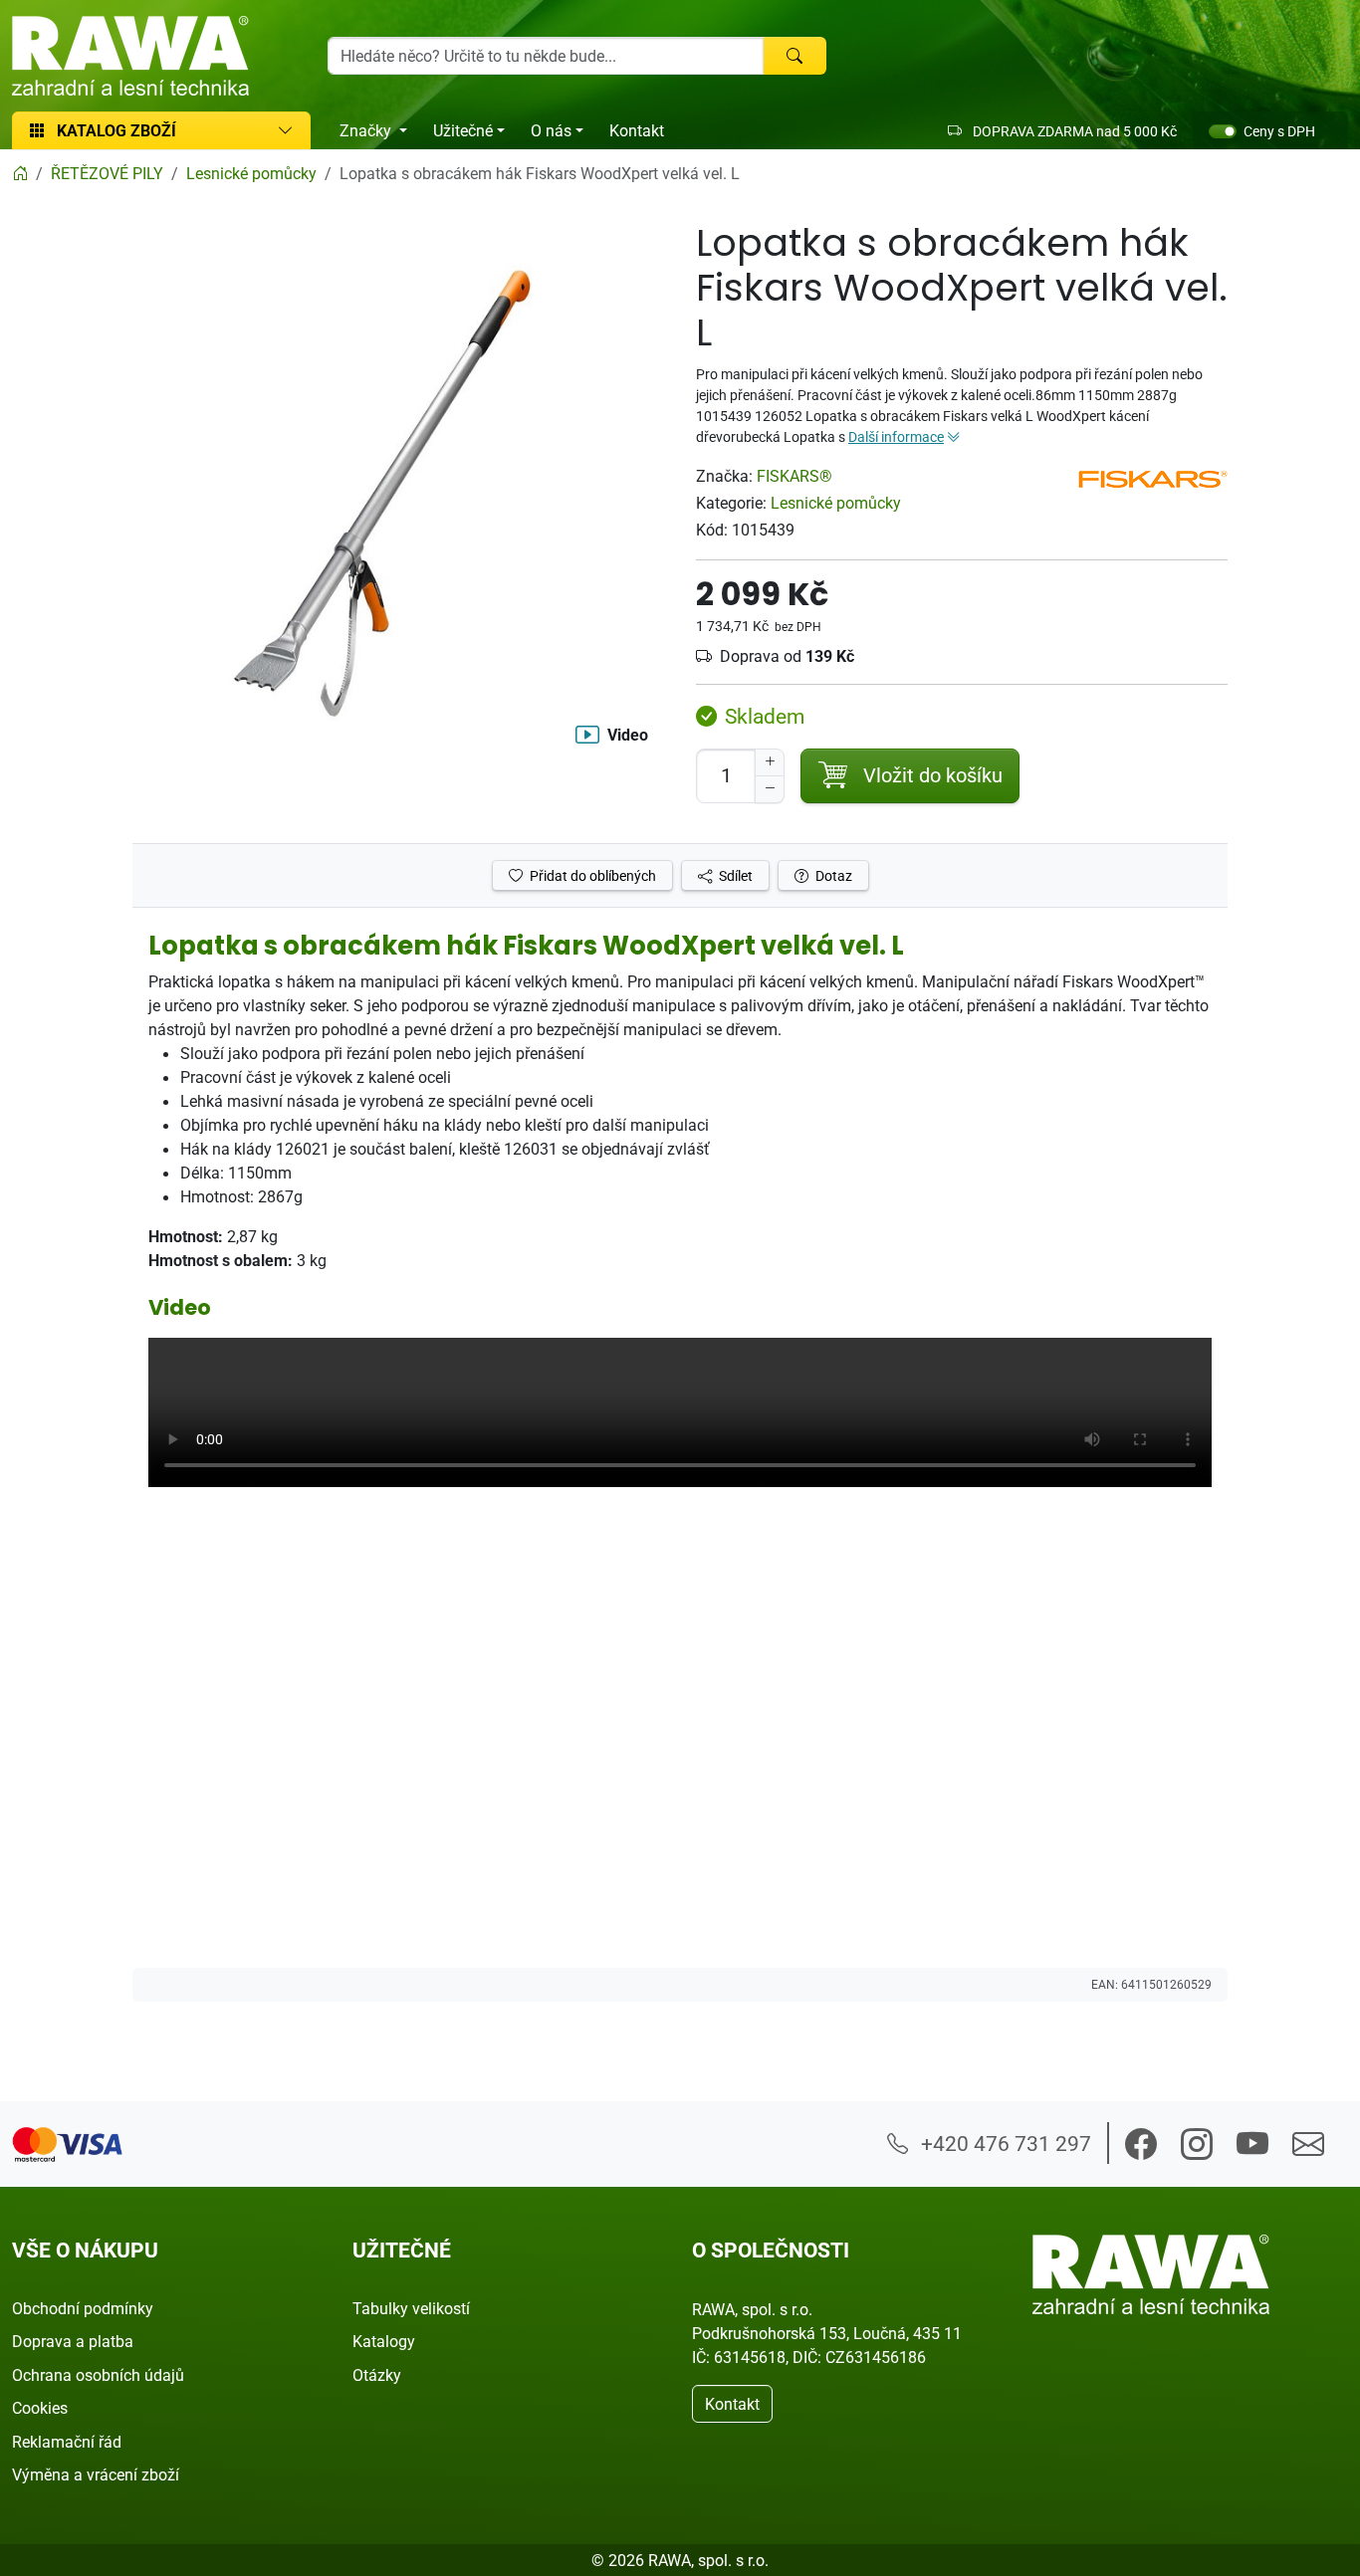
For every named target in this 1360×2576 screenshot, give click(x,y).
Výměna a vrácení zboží (96, 2474)
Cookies (40, 2408)
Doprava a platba (73, 2341)
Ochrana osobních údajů (98, 2375)
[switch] (1223, 131)
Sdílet (734, 875)
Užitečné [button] (463, 130)
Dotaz (832, 875)
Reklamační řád (67, 2442)
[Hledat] (794, 56)
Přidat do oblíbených (591, 875)
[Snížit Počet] (770, 789)
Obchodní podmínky (83, 2308)
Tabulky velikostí (411, 2308)
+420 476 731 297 (1004, 2143)
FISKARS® (794, 476)
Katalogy (384, 2341)
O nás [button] (551, 130)
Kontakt (637, 130)
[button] (1141, 2144)
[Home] (20, 173)
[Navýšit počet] (770, 762)
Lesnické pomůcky (836, 503)
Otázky (377, 2375)
